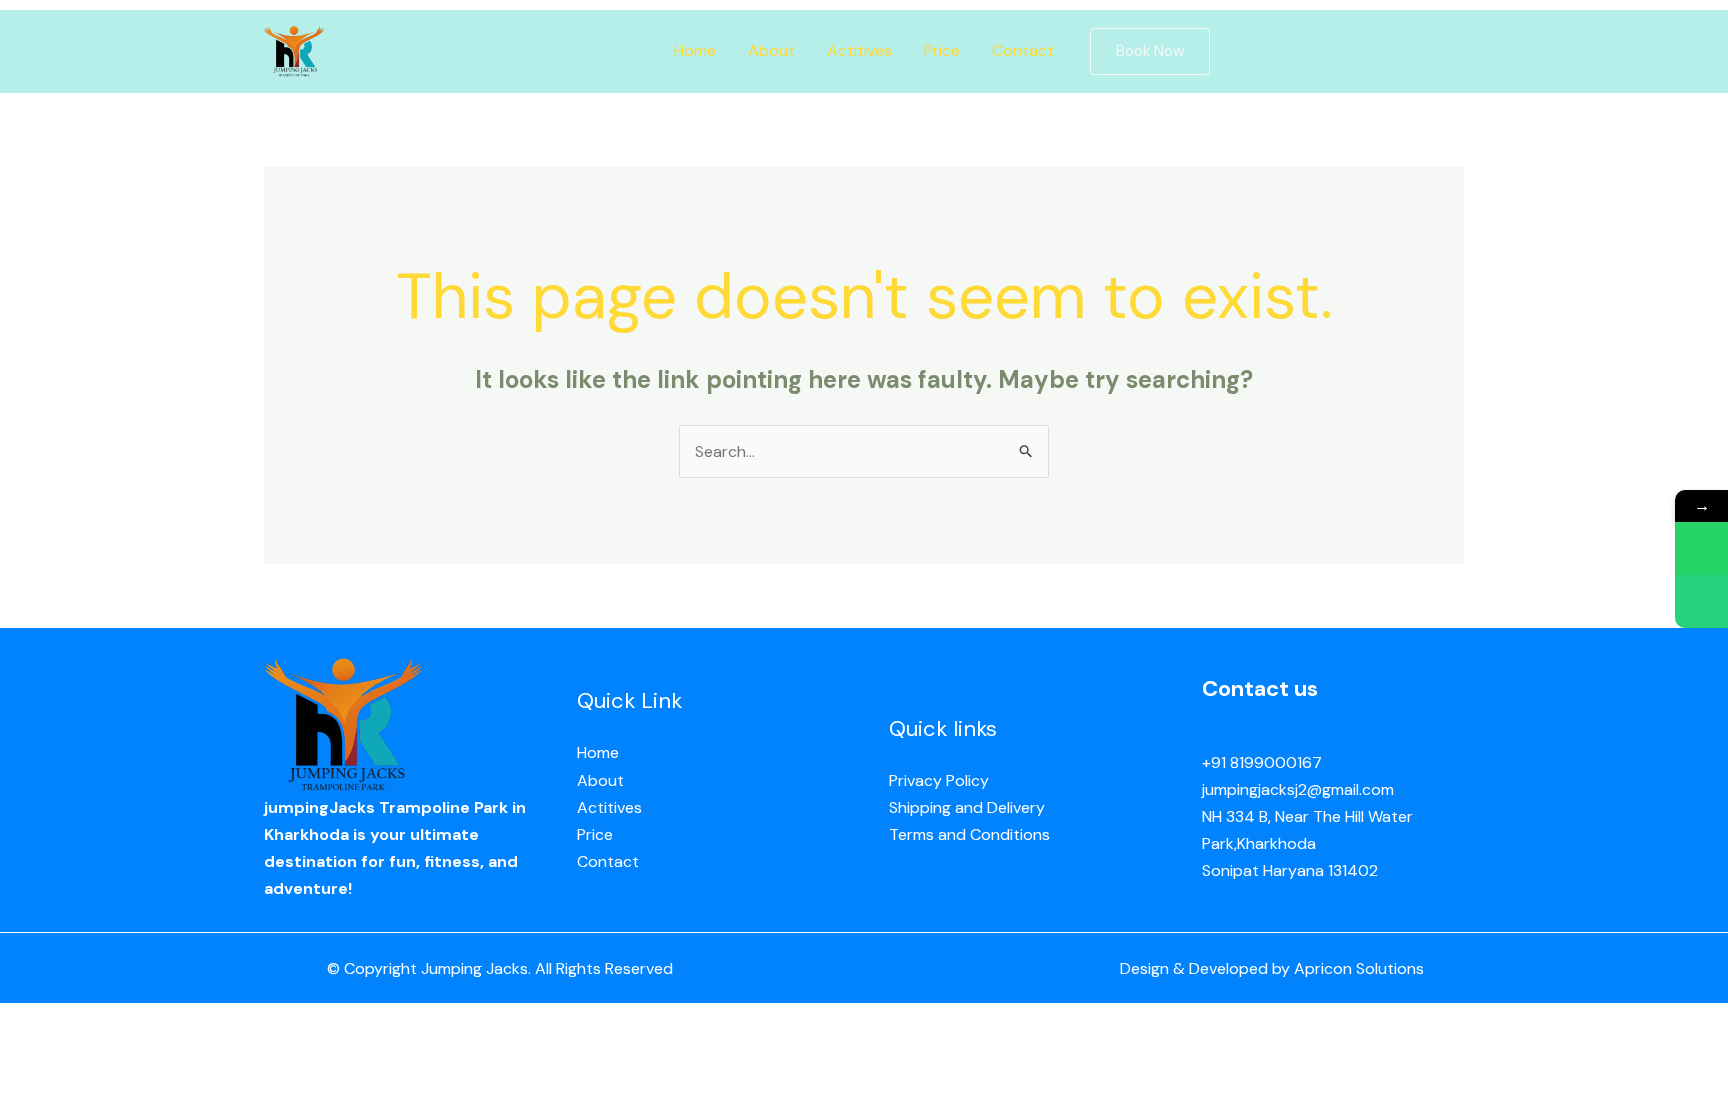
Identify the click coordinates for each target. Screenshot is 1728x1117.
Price (942, 50)
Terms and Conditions (969, 834)
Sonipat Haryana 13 (1272, 870)
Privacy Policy (939, 780)
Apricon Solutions (1359, 968)
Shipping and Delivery (967, 807)
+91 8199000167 (1262, 762)
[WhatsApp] (1701, 548)
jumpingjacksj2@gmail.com (1298, 789)
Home (695, 50)
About (771, 50)
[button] (1150, 51)
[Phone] (1701, 601)
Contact (1023, 50)
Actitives (859, 50)
